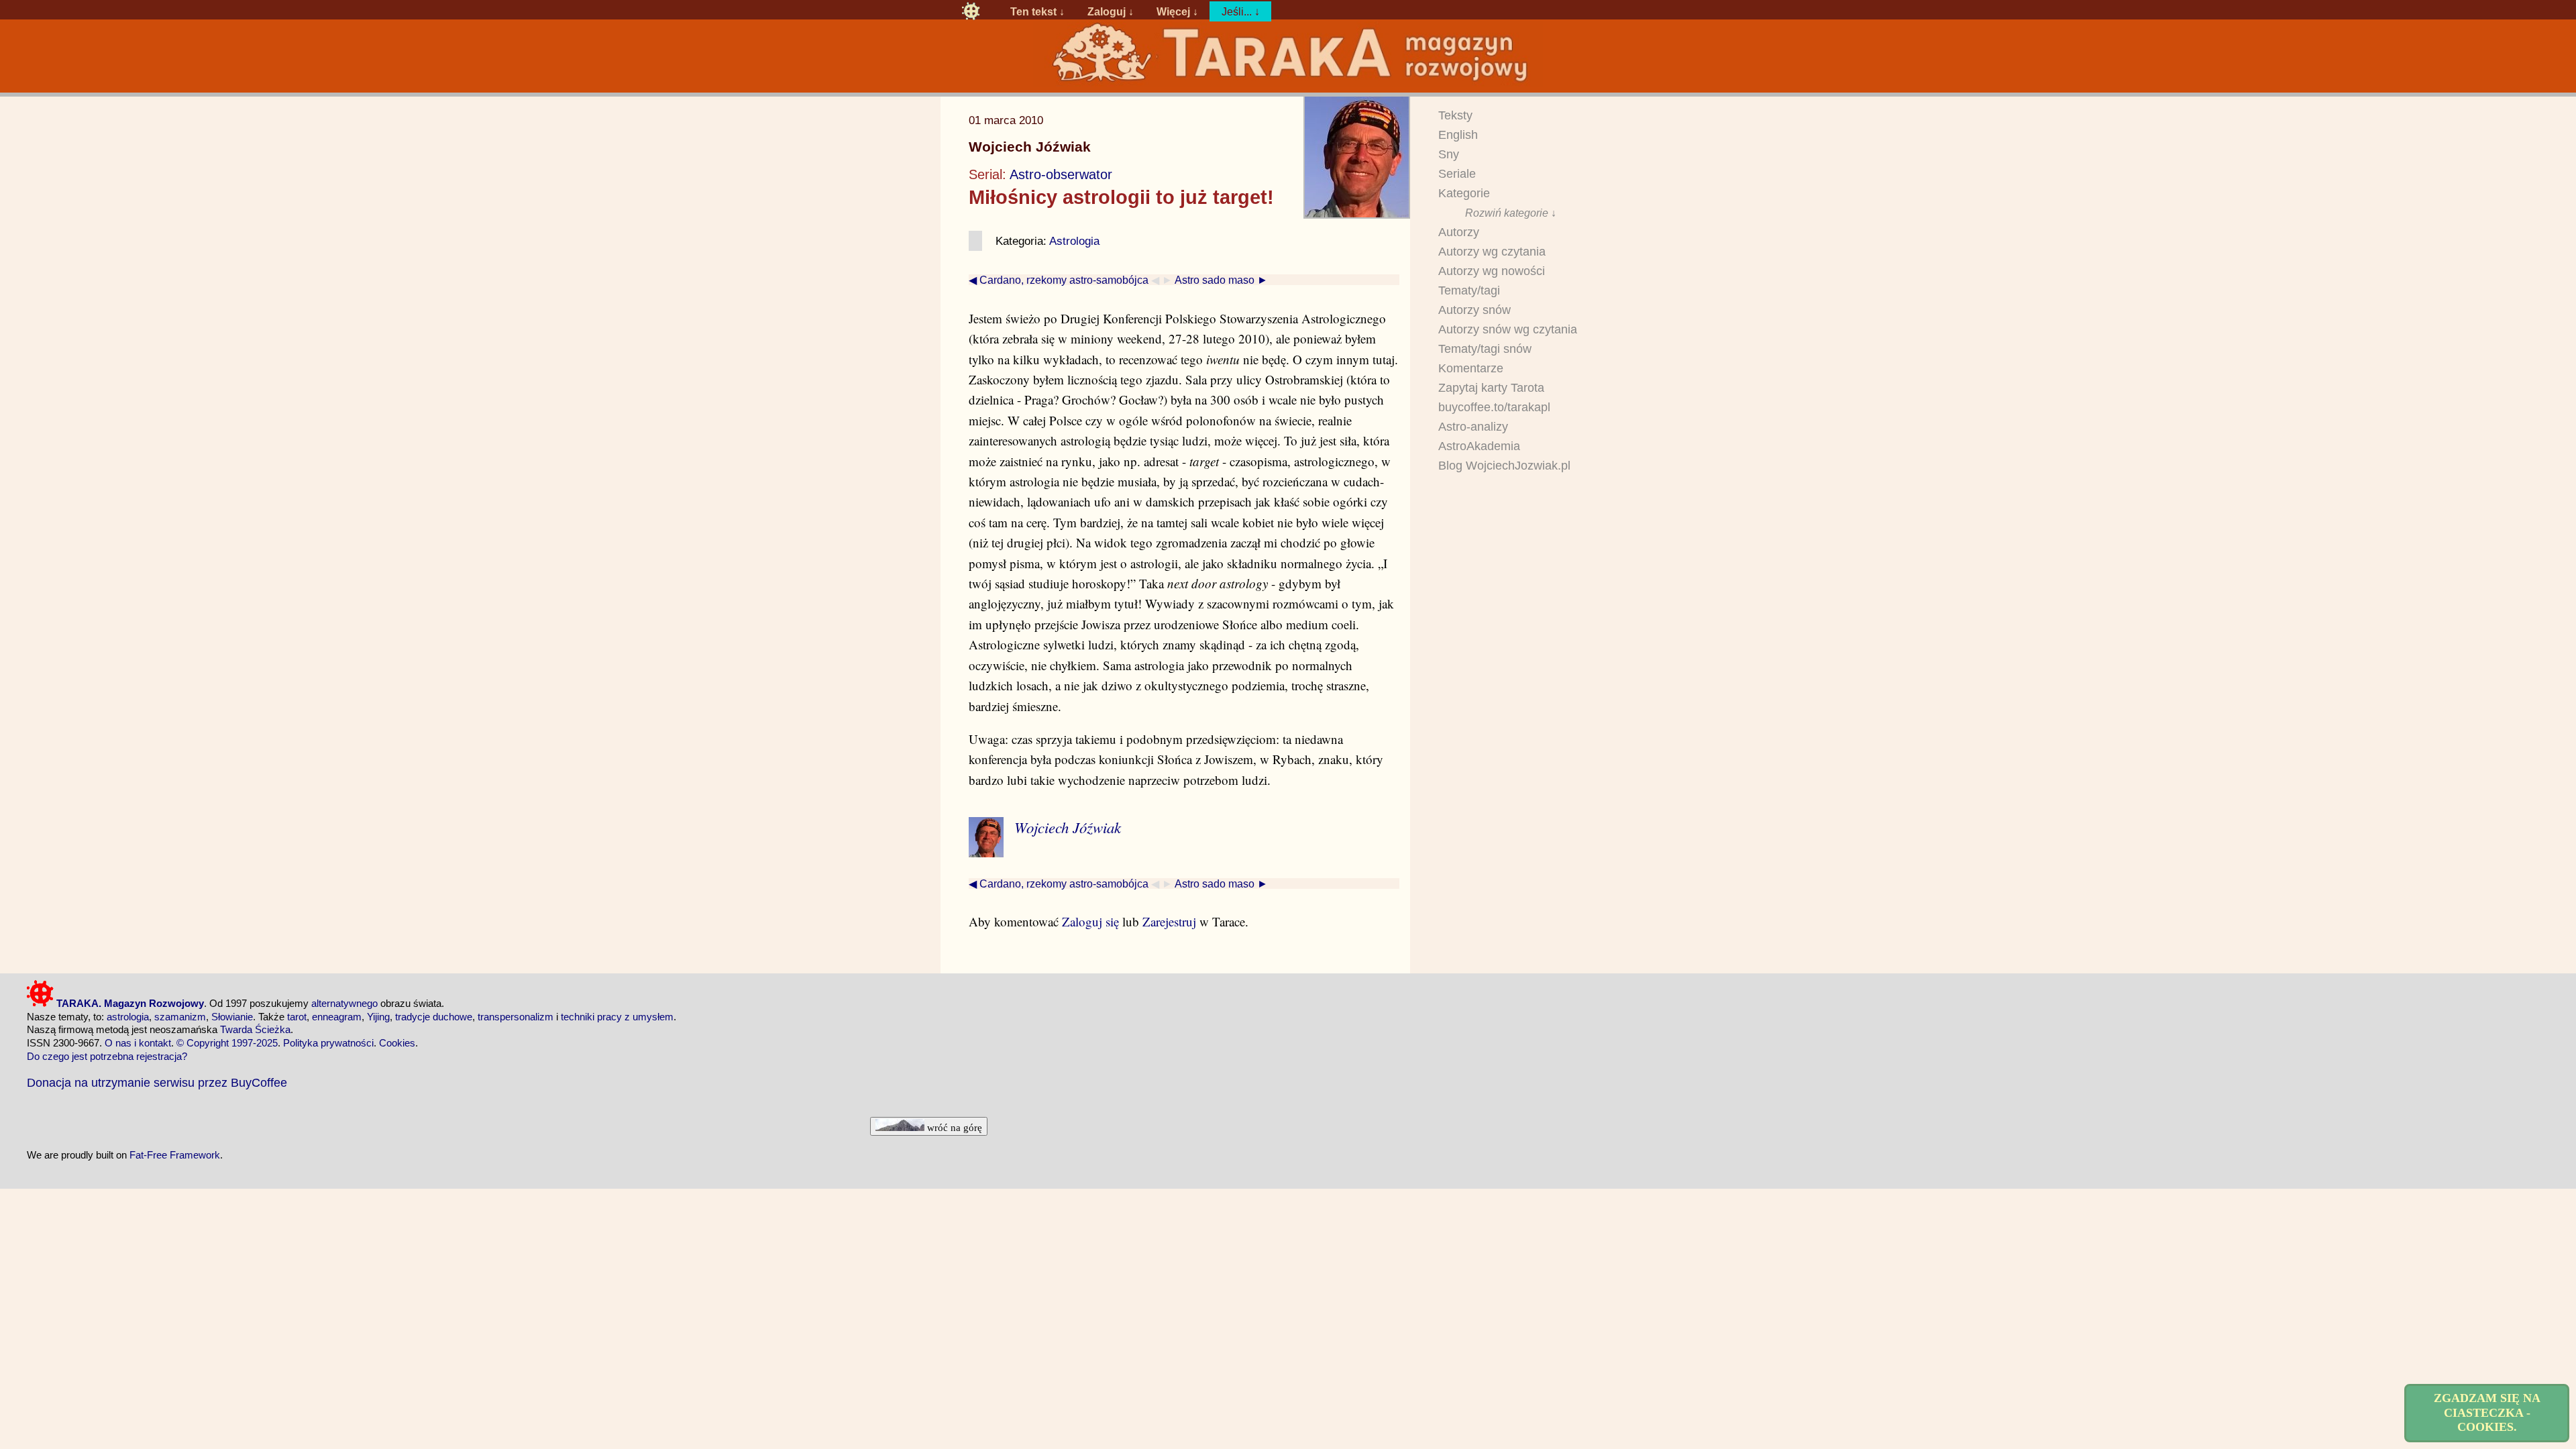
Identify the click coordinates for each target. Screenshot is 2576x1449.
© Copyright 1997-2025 (227, 1043)
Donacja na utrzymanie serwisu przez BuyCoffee (157, 1082)
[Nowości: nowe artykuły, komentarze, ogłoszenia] (1288, 82)
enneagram (337, 1017)
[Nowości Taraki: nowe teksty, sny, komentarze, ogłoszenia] (971, 11)
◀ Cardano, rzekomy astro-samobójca (1059, 280)
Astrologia (1074, 241)
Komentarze (1471, 368)
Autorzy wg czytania (1492, 252)
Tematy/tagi (1469, 290)
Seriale (1457, 174)
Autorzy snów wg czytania (1508, 329)
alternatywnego (344, 1003)
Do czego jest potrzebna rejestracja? (107, 1056)
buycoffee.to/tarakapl (1494, 407)
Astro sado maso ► (1221, 280)
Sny (1449, 154)
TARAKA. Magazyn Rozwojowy (129, 1003)
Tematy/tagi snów (1485, 349)
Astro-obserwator (1061, 174)
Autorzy (1459, 232)
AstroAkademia (1479, 446)
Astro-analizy (1473, 427)
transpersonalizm (516, 1017)
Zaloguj (1107, 11)
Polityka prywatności (328, 1043)
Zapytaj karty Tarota (1491, 388)
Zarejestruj (1169, 921)
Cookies (397, 1043)
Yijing (378, 1017)
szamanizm (180, 1017)
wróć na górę (953, 1127)
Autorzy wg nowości (1492, 271)
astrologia (128, 1017)
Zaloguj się (1090, 921)
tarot (297, 1017)
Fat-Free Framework (175, 1155)
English (1458, 135)
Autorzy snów (1474, 310)
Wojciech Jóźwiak (1030, 147)
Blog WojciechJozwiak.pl (1504, 466)
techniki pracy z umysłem (617, 1017)
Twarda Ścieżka (255, 1029)
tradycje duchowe (434, 1017)
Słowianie (232, 1017)
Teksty (1455, 115)
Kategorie (1464, 193)
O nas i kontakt (138, 1043)
